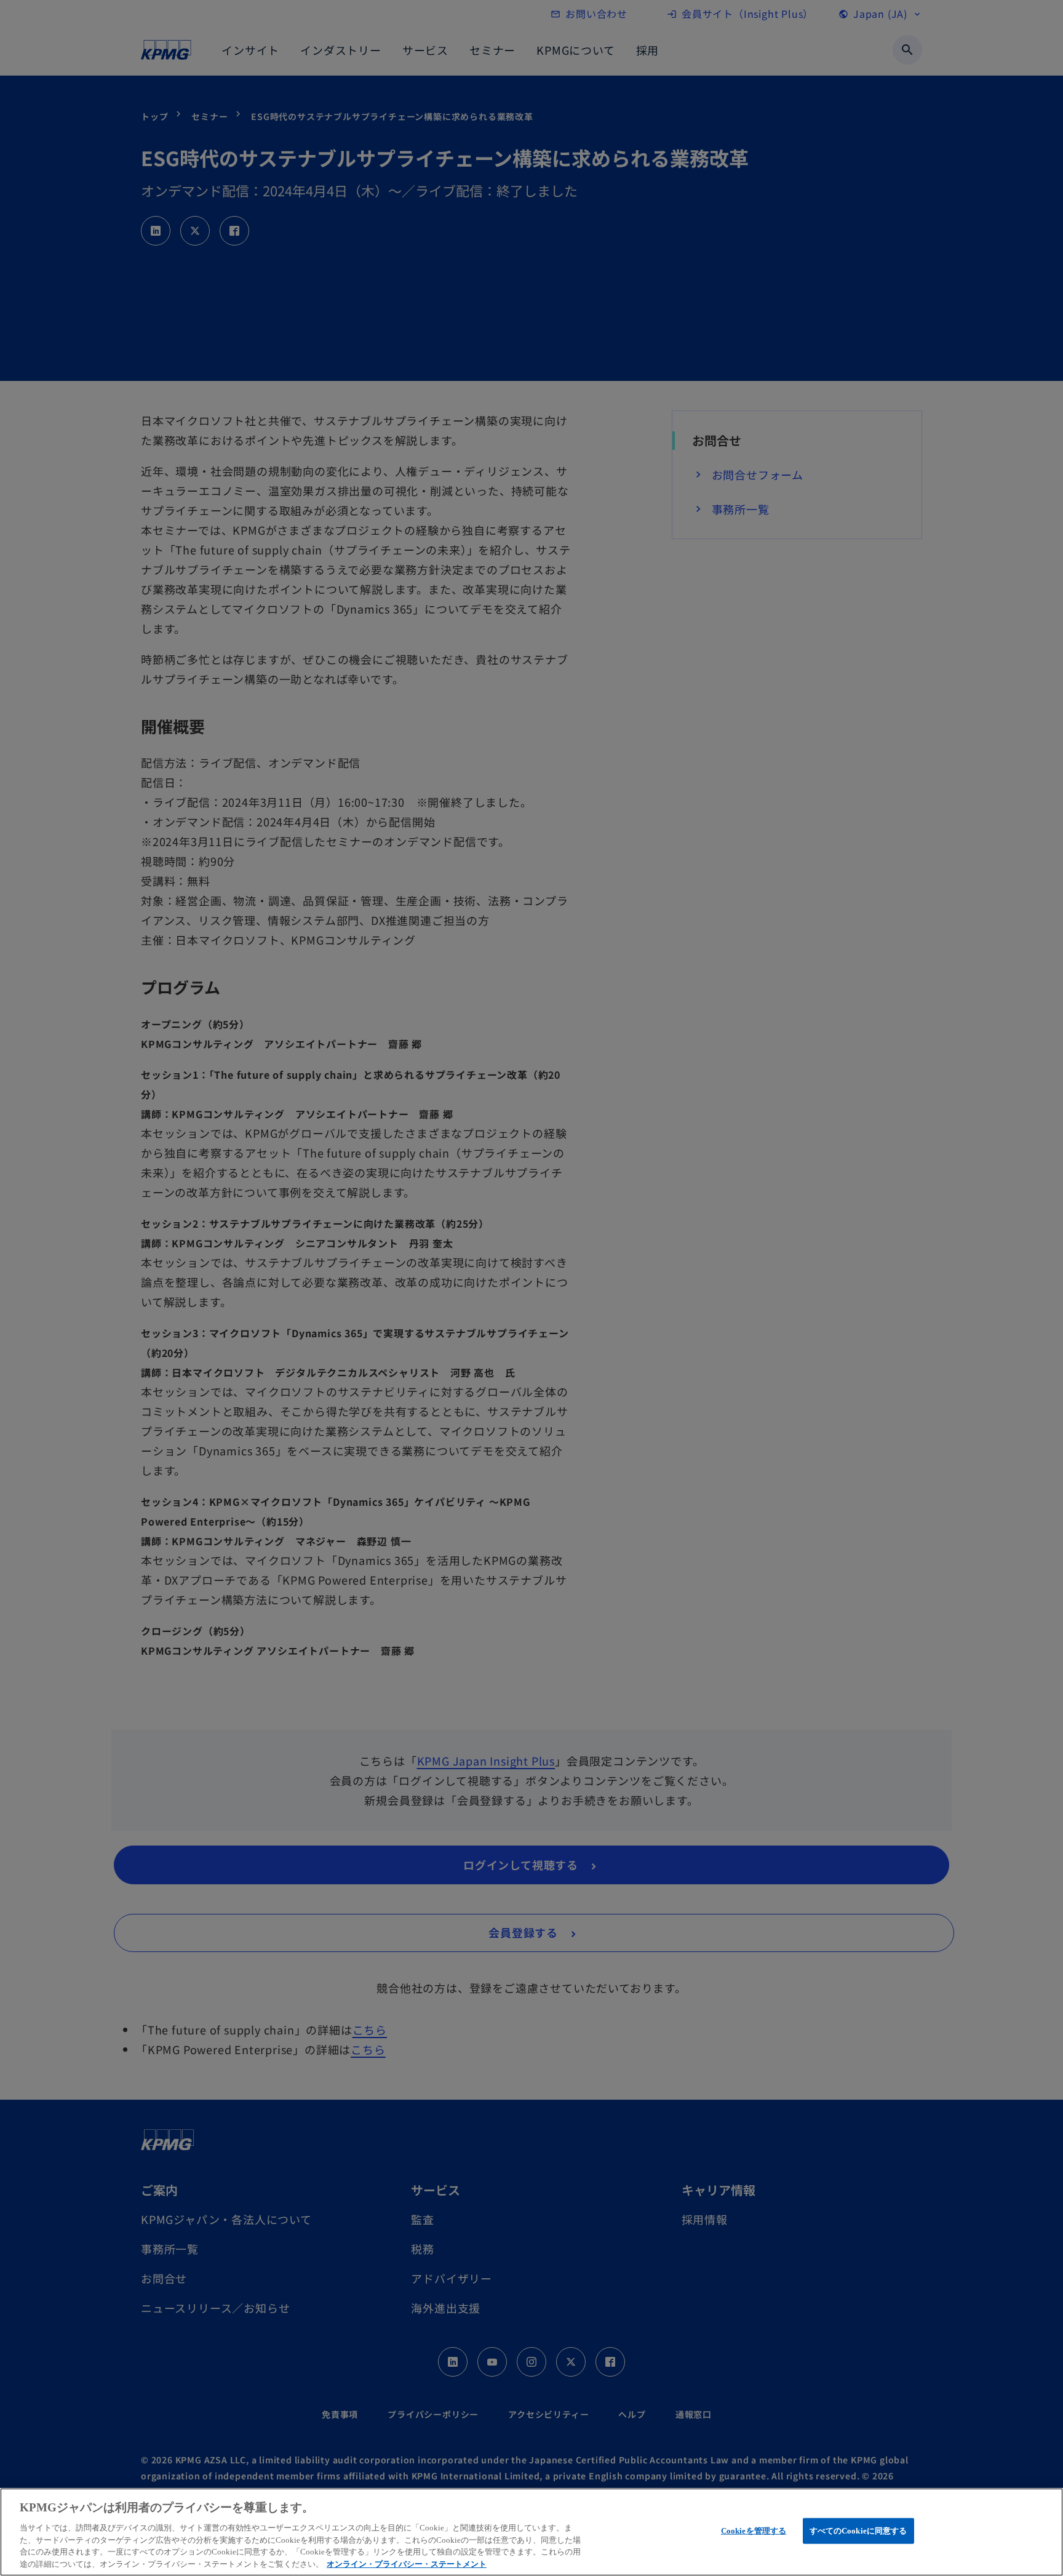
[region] (531, 2532)
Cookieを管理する (754, 2531)
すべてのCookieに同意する (858, 2531)
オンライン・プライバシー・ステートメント (407, 2563)
